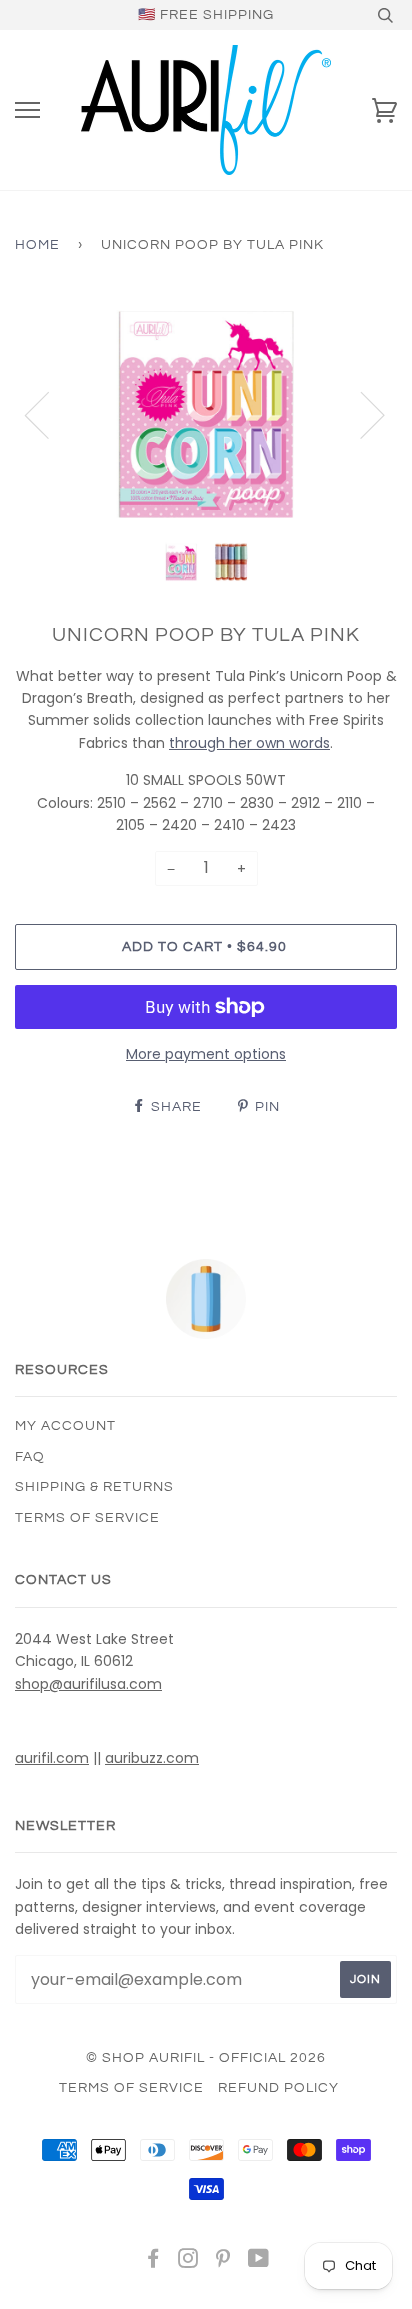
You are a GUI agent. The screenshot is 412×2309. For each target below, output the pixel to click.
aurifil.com (52, 1758)
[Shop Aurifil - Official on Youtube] (259, 2262)
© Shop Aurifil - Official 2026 (206, 2058)
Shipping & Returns (94, 1487)
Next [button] (360, 414)
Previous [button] (49, 414)
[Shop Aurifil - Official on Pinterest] (223, 2262)
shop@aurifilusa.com (88, 1684)
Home (37, 245)
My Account (65, 1426)
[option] (206, 413)
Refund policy (278, 2088)
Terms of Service (87, 1518)
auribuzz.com (152, 1758)
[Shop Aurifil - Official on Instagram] (188, 2262)
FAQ (30, 1457)
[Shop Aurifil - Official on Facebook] (153, 2262)
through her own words (249, 743)
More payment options (206, 1054)
